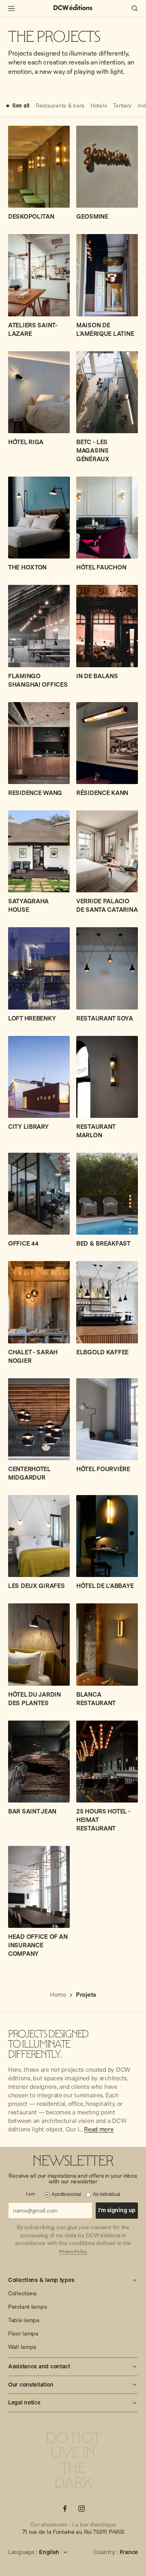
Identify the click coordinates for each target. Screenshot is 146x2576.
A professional (66, 2194)
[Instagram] (82, 2508)
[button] (73, 2280)
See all (21, 105)
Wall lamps (22, 2347)
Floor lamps (23, 2333)
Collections (22, 2293)
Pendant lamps (27, 2307)
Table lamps (24, 2320)
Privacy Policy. (73, 2252)
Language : (23, 2552)
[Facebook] (65, 2508)
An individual (106, 2194)
